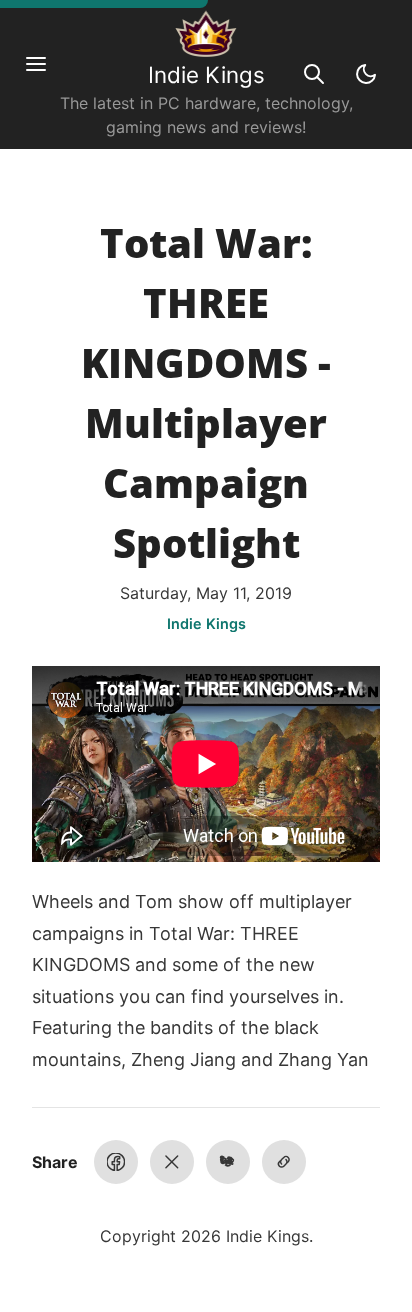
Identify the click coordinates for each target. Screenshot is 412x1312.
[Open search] (314, 74)
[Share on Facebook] (116, 1162)
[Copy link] (284, 1162)
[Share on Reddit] (228, 1162)
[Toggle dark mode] (366, 74)
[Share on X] (172, 1162)
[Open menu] (46, 74)
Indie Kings (206, 74)
